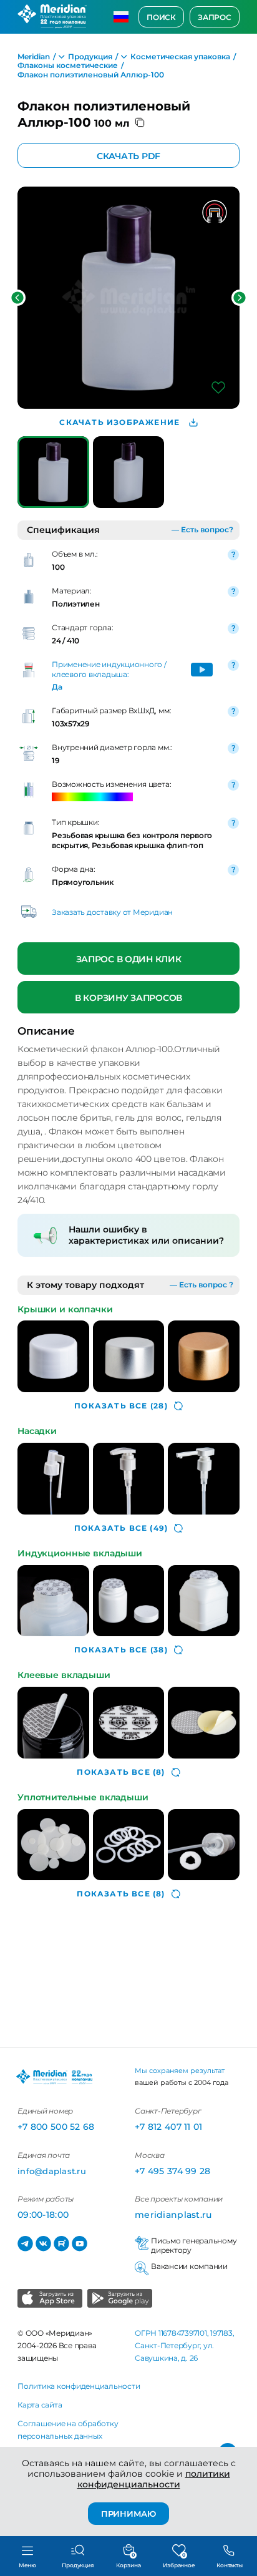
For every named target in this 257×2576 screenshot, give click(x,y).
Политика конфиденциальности (79, 2386)
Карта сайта (40, 2405)
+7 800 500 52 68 (56, 2127)
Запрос (215, 17)
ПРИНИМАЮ (128, 2514)
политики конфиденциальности (154, 2479)
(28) (121, 1406)
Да (57, 687)
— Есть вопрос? (202, 529)
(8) (121, 1772)
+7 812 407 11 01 (168, 2127)
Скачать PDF (128, 156)
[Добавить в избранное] (218, 388)
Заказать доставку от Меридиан (112, 912)
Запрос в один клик (129, 959)
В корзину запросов (128, 997)
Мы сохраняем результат (180, 2071)
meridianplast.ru (173, 2215)
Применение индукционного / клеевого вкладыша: (109, 669)
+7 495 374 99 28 (172, 2171)
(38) (121, 1650)
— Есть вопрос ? (201, 1285)
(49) (121, 1528)
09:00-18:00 (43, 2215)
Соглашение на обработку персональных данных (68, 2430)
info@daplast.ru (52, 2171)
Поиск (161, 17)
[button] (17, 298)
